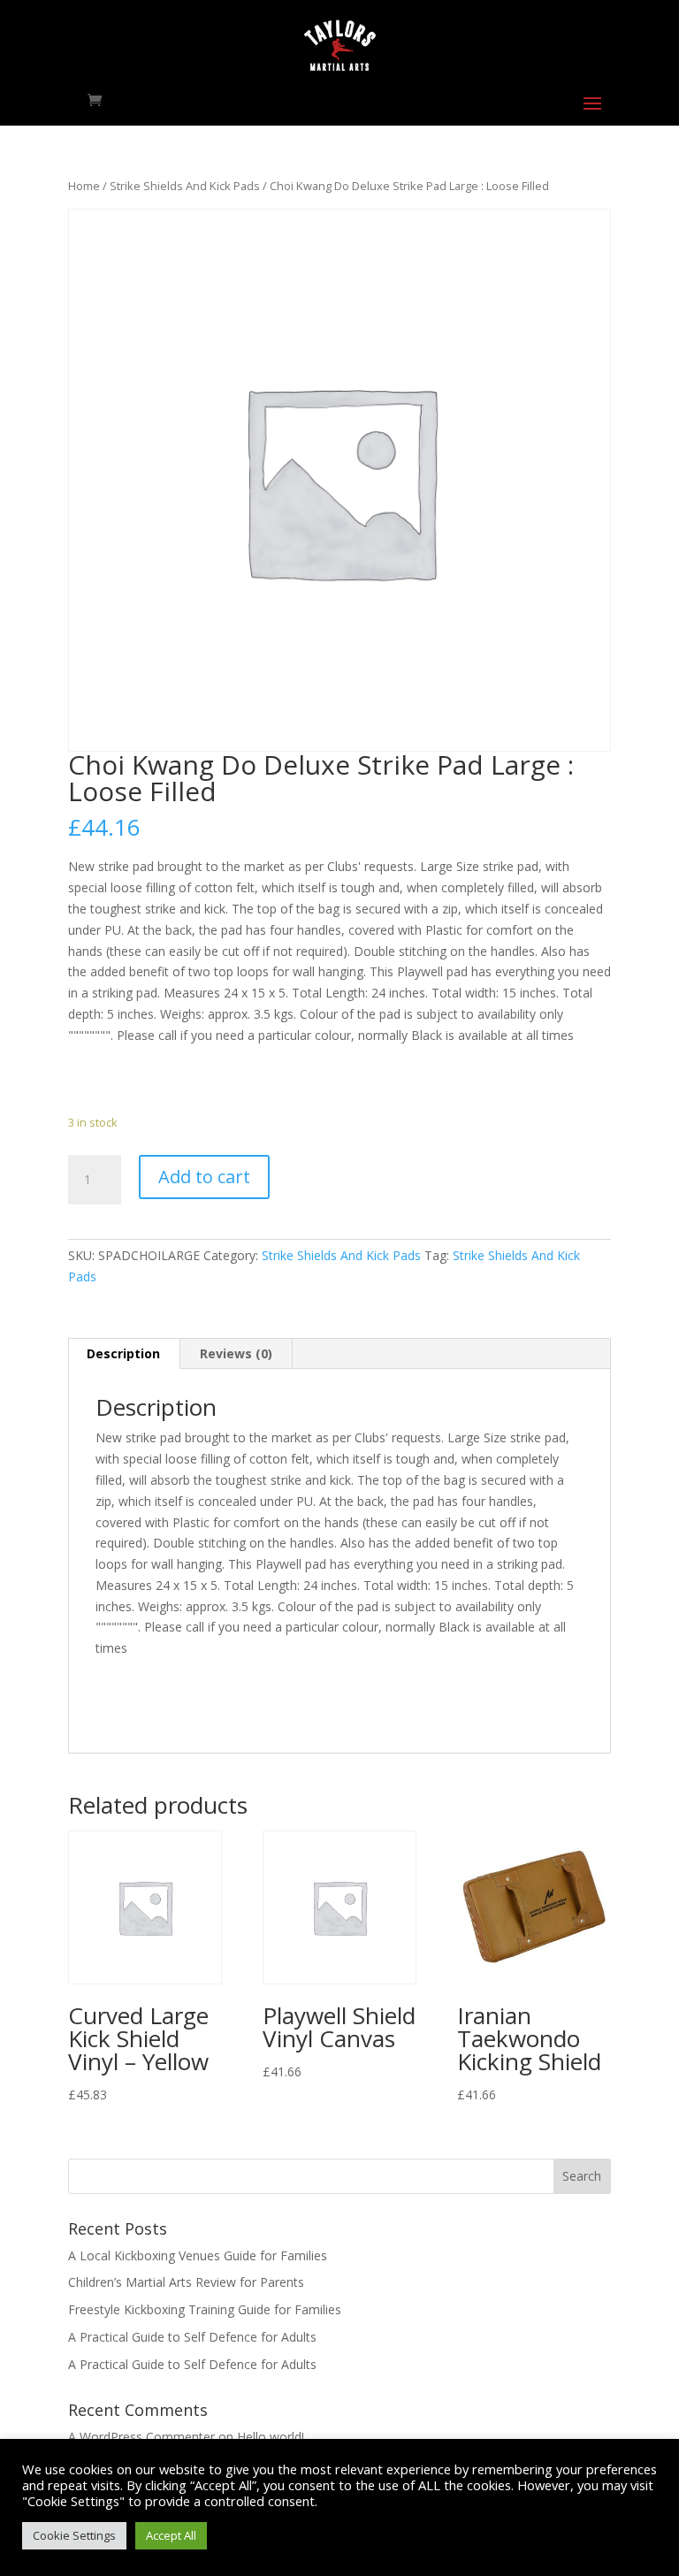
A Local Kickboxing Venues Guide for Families (198, 2255)
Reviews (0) (236, 1353)
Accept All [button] (171, 2535)
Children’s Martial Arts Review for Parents (186, 2282)
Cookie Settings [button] (74, 2535)
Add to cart (204, 1177)
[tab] (124, 1354)
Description (123, 1353)
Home (84, 186)
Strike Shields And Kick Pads (185, 186)
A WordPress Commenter (141, 2437)
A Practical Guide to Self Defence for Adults (192, 2337)
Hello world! (271, 2437)
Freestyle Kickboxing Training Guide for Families (205, 2309)
